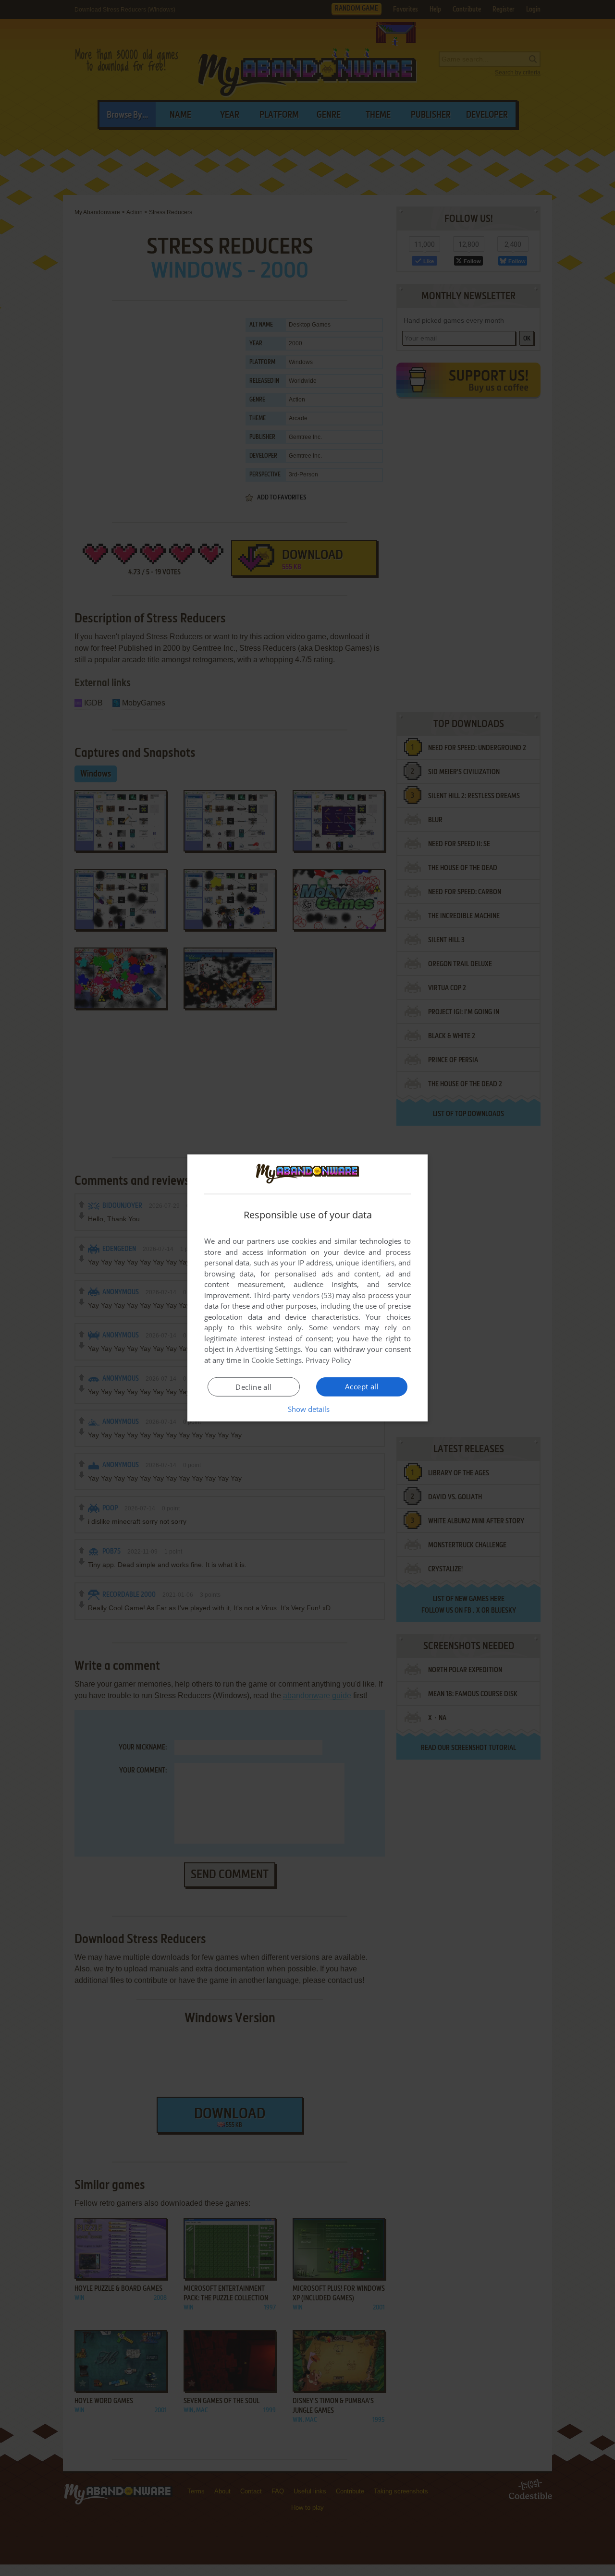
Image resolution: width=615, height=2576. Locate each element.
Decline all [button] (253, 1387)
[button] (308, 1409)
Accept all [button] (362, 1386)
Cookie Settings (277, 1360)
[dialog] (307, 1288)
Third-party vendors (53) (294, 1295)
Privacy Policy (328, 1360)
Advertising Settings (268, 1349)
